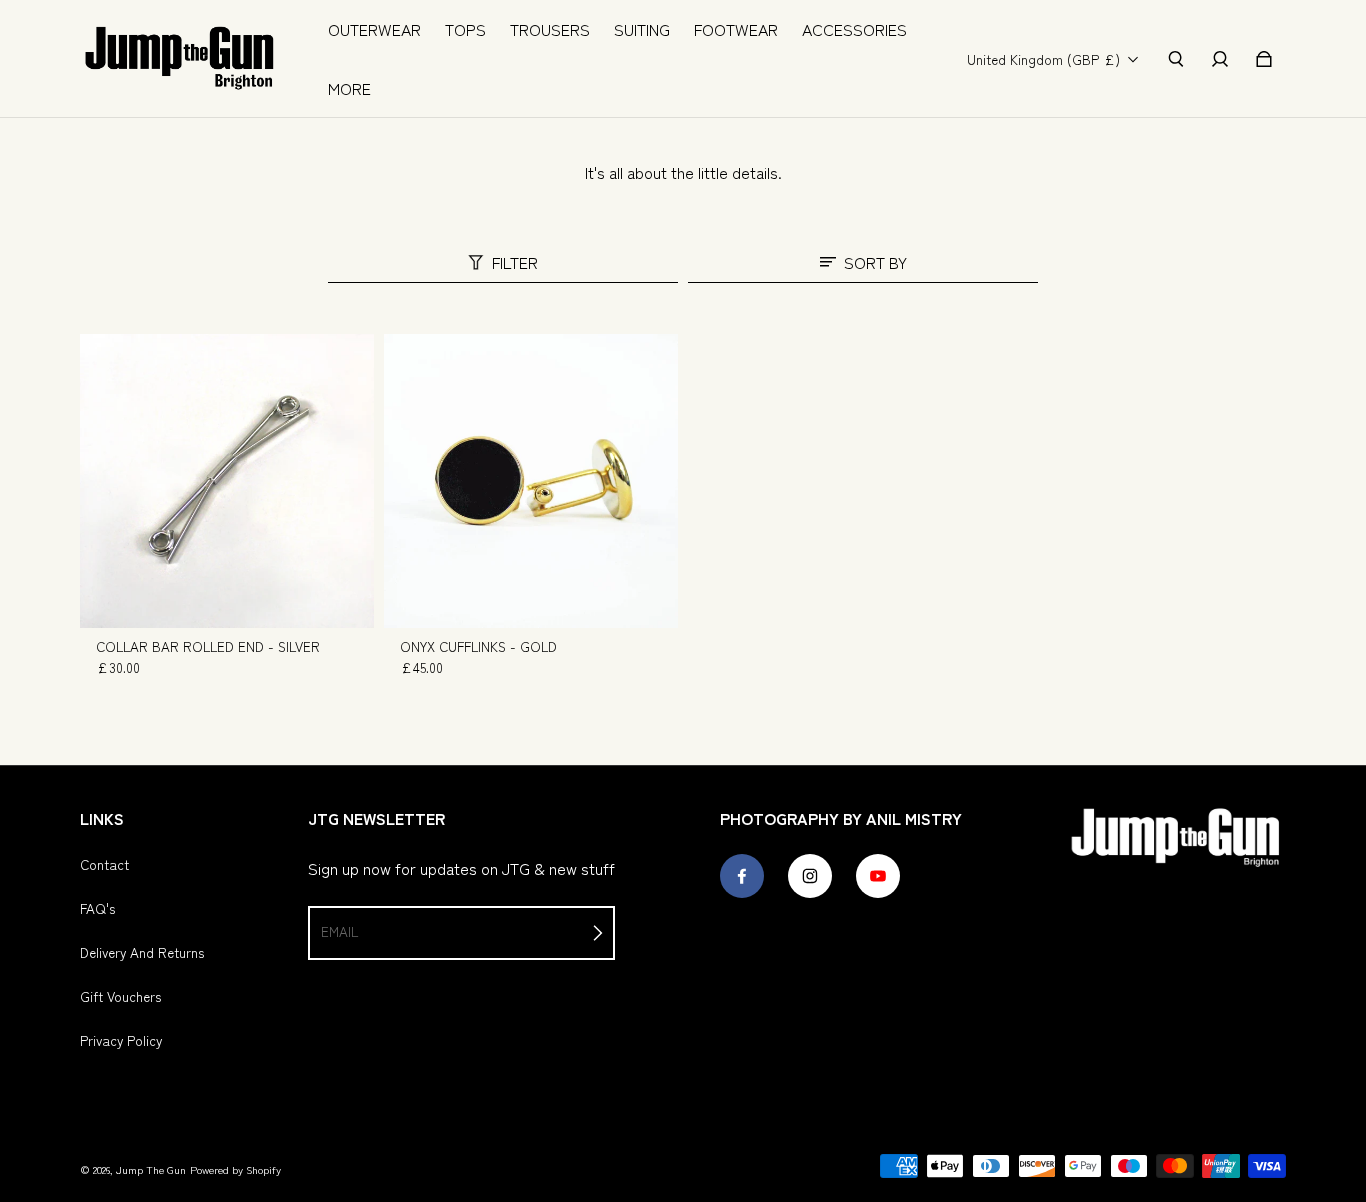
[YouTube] (878, 876)
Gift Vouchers (120, 996)
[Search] (1176, 59)
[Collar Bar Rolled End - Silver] (227, 481)
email (339, 931)
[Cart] (1264, 59)
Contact (104, 864)
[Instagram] (810, 876)
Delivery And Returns (142, 952)
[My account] (1220, 59)
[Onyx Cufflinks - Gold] (531, 481)
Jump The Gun (151, 1169)
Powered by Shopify (235, 1169)
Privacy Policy (121, 1040)
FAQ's (97, 908)
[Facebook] (742, 876)
